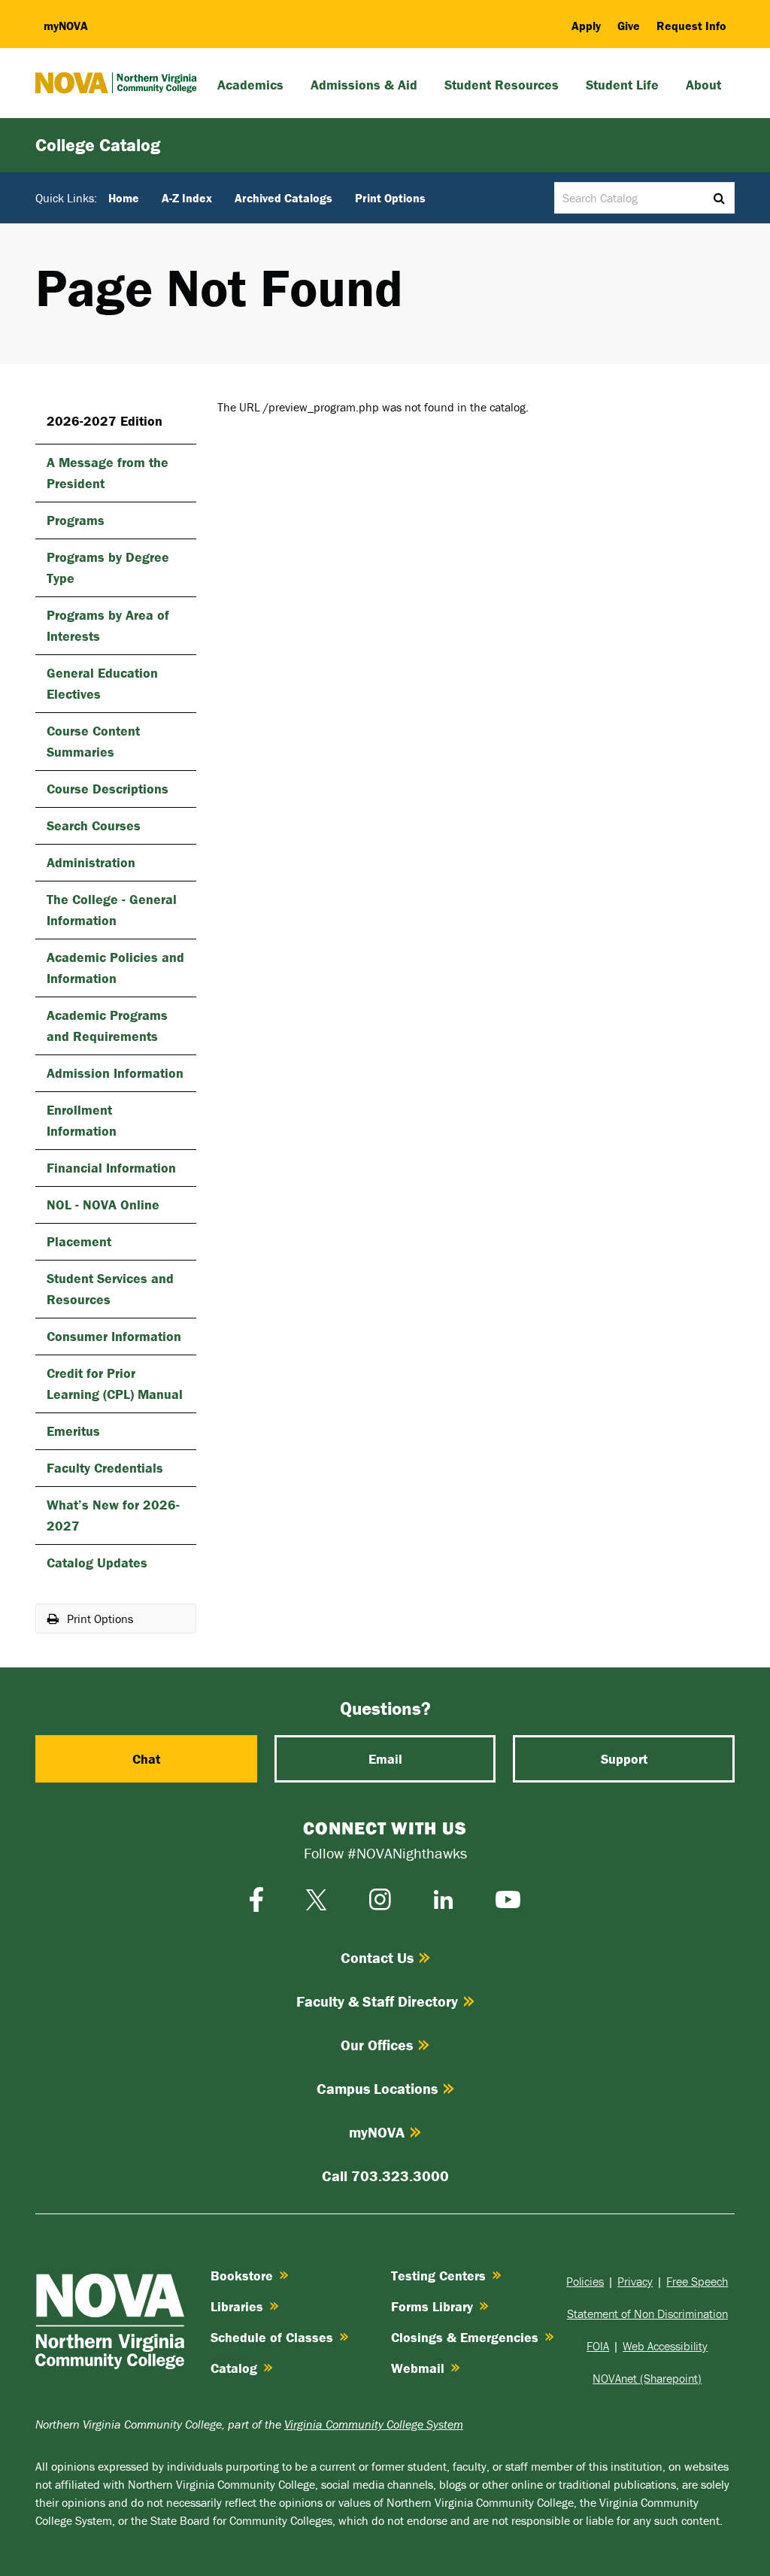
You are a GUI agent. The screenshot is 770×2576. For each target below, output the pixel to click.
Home (124, 198)
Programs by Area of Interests (108, 625)
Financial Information (111, 1168)
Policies (585, 2281)
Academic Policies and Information (115, 968)
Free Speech (697, 2281)
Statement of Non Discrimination (647, 2314)
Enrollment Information (82, 1120)
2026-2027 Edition (105, 421)
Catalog (234, 2368)
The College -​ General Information (112, 910)
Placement (79, 1241)
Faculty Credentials (105, 1468)
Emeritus (73, 1431)
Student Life (622, 85)
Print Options (390, 198)
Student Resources (502, 85)
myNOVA (377, 2132)
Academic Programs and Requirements (107, 1026)
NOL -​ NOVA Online (103, 1205)
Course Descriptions (108, 789)
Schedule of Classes (272, 2337)
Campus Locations (377, 2088)
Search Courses (94, 825)
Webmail (418, 2368)
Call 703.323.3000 (385, 2175)
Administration (91, 862)
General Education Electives (102, 683)
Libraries (237, 2306)
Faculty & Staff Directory (377, 2001)
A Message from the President (108, 473)
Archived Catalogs (283, 198)
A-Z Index (187, 198)
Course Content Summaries (93, 741)
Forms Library (432, 2306)
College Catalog (98, 145)
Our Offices (377, 2045)
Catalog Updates (97, 1563)
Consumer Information (114, 1336)
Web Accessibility (665, 2346)
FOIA (598, 2346)
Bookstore (242, 2276)
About (703, 85)
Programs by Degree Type (108, 567)
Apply (586, 26)
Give (629, 26)
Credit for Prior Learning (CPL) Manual (115, 1384)
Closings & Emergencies (465, 2337)
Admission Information (115, 1073)
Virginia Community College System (374, 2424)
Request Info (691, 26)
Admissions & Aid (364, 85)
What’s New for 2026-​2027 (113, 1515)
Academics (250, 85)
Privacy (635, 2281)
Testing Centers (438, 2276)
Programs (76, 520)
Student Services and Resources (110, 1289)
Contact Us (377, 1957)
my (66, 26)
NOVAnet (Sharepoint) (647, 2378)
